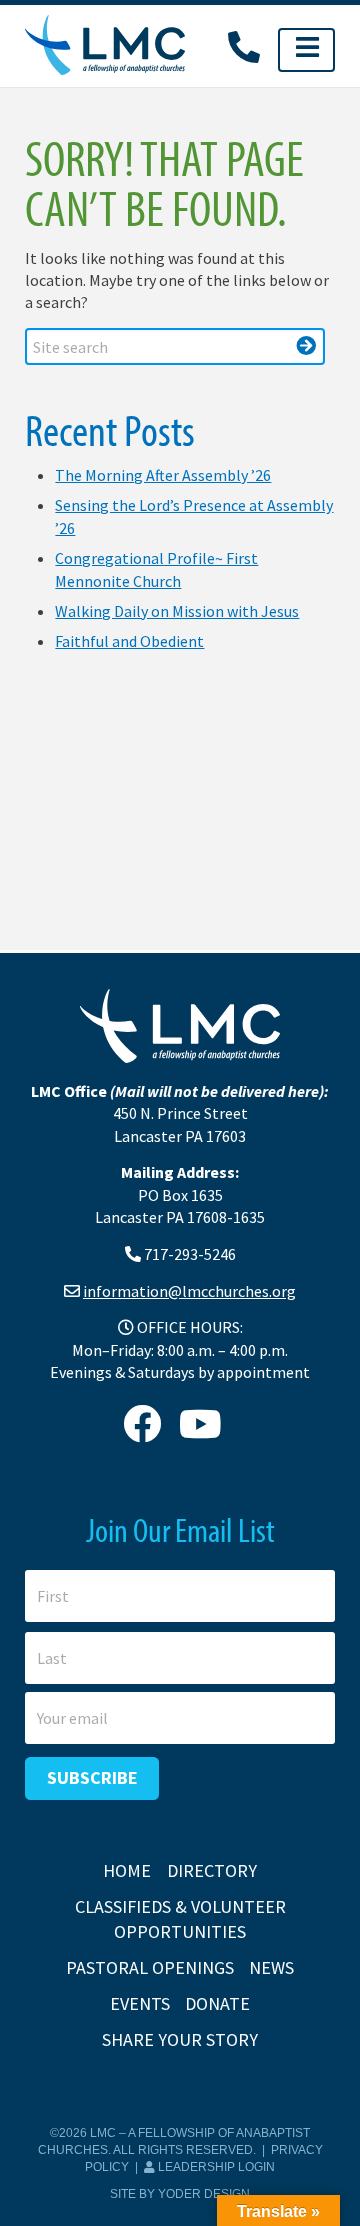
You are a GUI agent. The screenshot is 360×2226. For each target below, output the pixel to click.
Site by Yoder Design (180, 2194)
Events (140, 2003)
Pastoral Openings (150, 1967)
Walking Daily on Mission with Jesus (177, 611)
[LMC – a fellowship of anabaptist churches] (105, 46)
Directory (212, 1870)
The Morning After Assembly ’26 (163, 475)
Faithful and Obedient (129, 641)
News (271, 1967)
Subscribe (92, 1777)
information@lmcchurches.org (189, 1291)
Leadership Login (215, 2167)
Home (127, 1870)
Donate (217, 2003)
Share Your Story (180, 2039)
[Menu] (306, 50)
